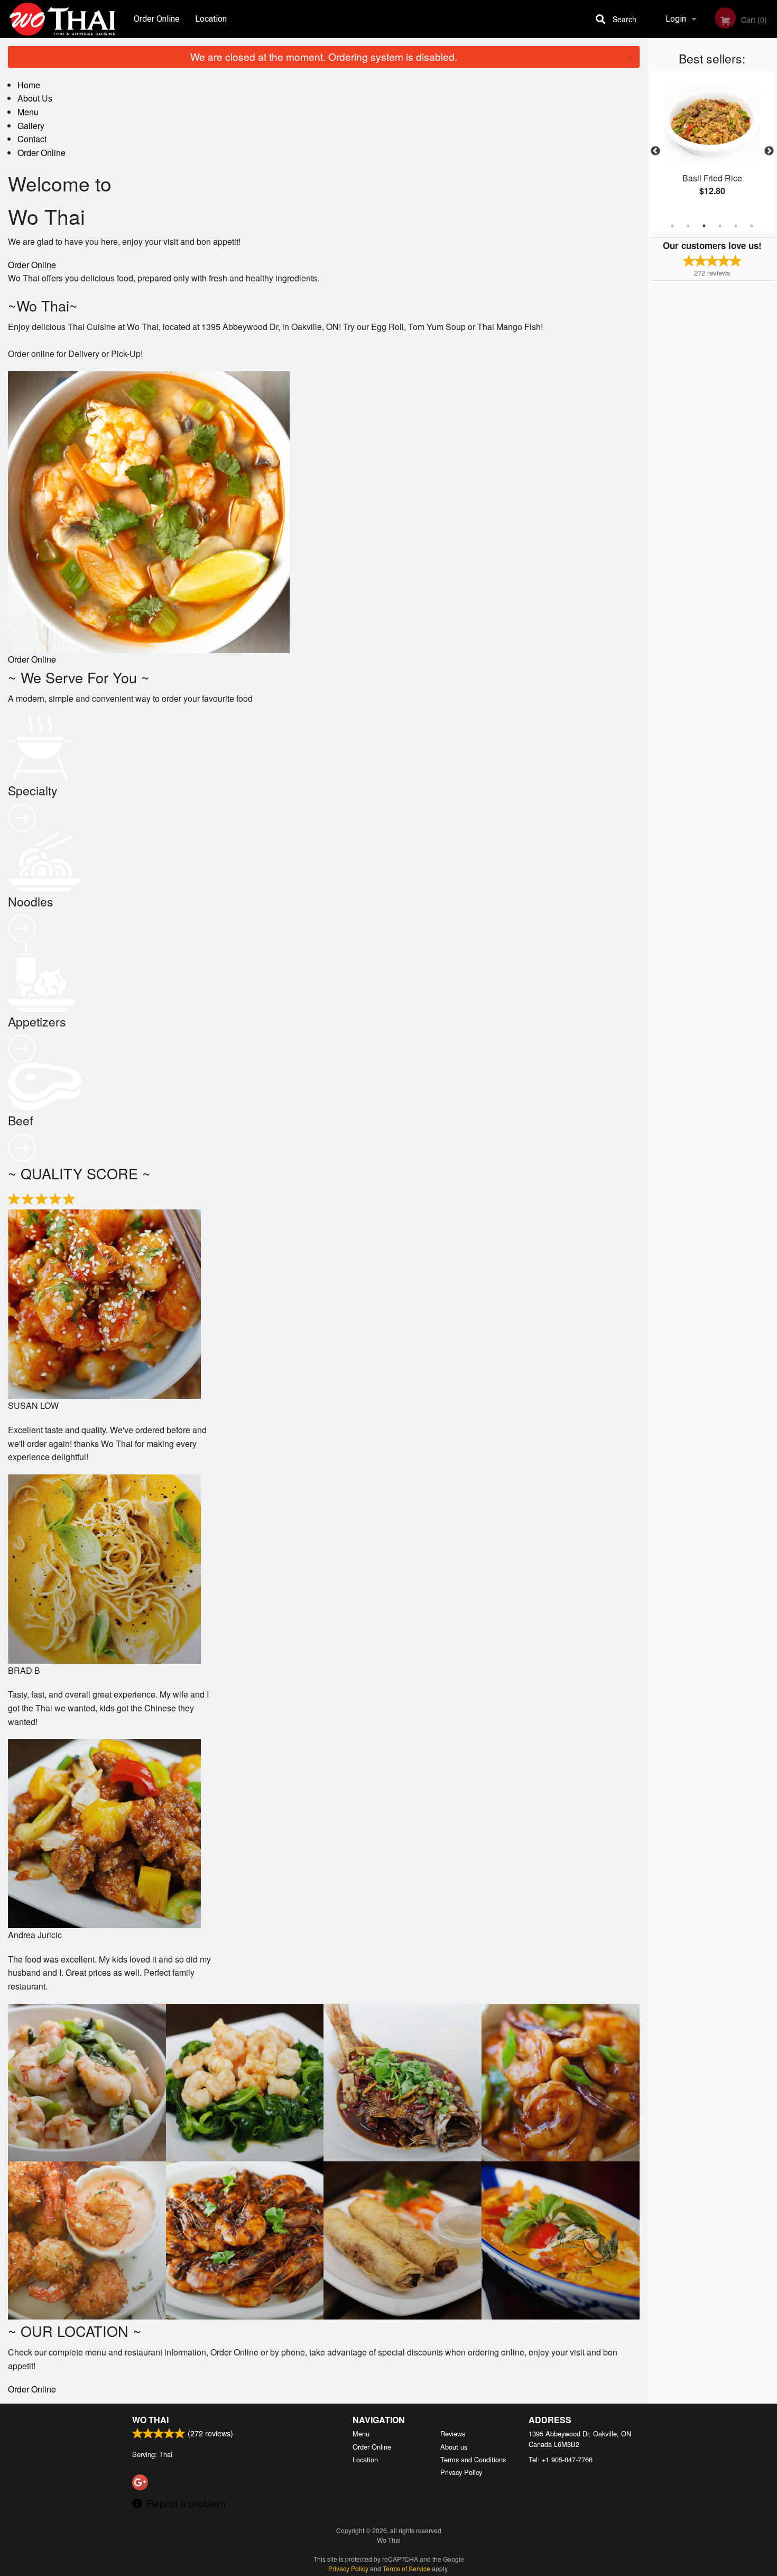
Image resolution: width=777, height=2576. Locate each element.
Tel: (561, 2459)
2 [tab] (688, 226)
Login (676, 19)
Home (29, 85)
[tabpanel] (712, 145)
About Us (35, 98)
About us (454, 2447)
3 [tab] (704, 226)
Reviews (453, 2433)
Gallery (31, 126)
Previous (655, 151)
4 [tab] (720, 226)
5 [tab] (736, 226)
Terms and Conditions (473, 2459)
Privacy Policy (461, 2472)
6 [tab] (752, 226)
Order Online (157, 19)
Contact (32, 139)
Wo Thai (150, 2420)
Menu (28, 112)
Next (769, 151)
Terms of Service (406, 2568)
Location (211, 19)
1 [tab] (672, 226)
